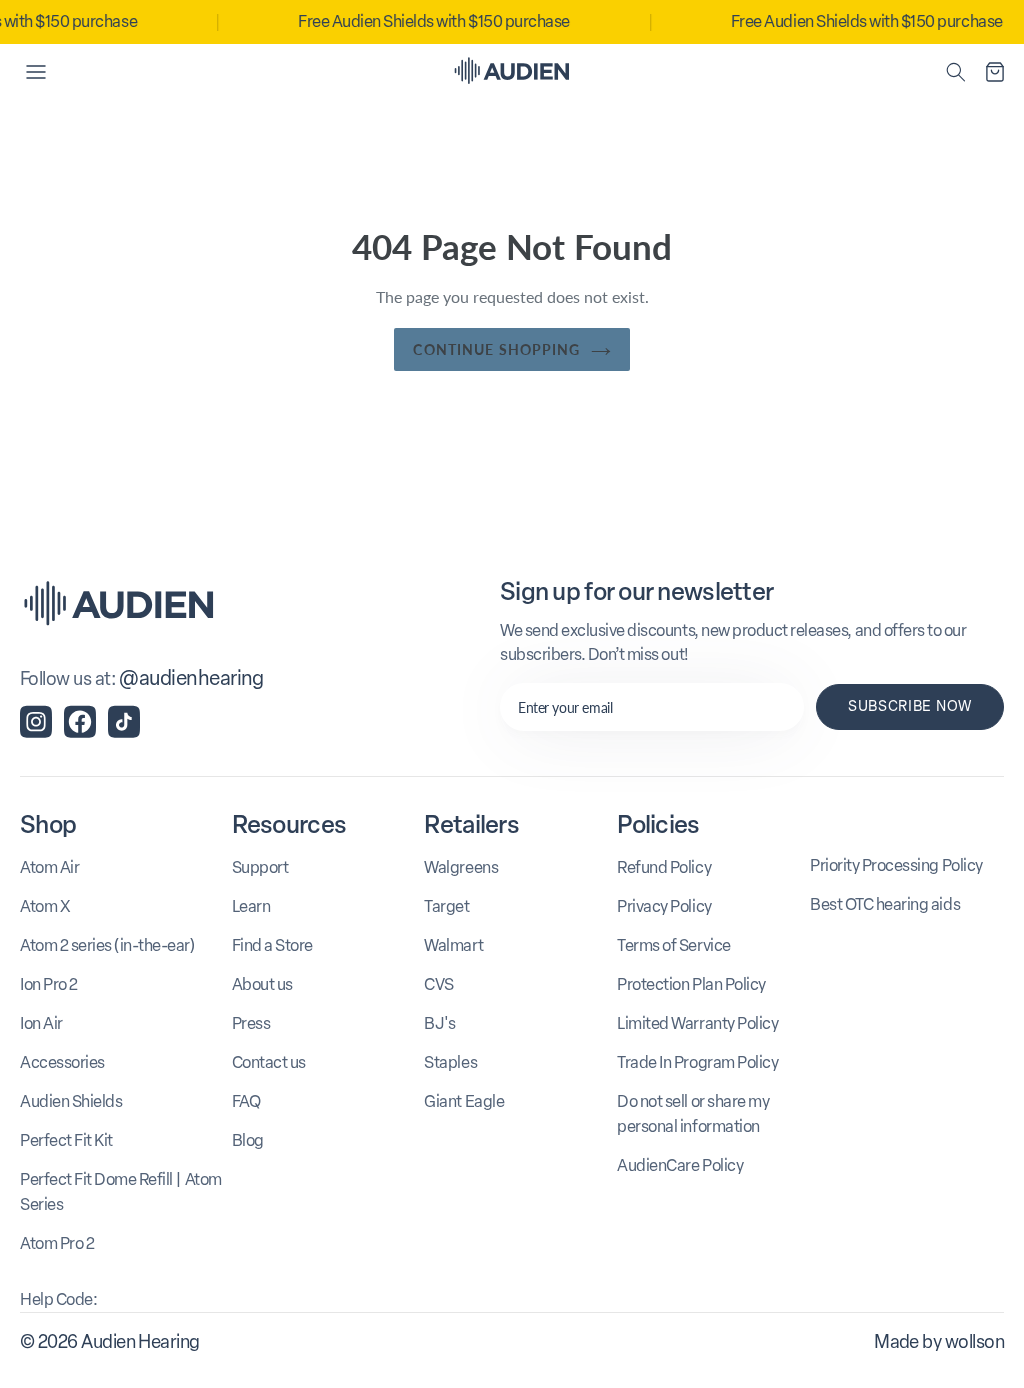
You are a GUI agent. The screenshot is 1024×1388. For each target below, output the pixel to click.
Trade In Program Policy (697, 1062)
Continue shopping (496, 349)
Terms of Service (673, 945)
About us (262, 984)
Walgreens (461, 867)
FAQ (246, 1101)
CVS (439, 984)
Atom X (45, 906)
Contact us (269, 1062)
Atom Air (49, 867)
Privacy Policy (664, 906)
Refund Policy (664, 867)
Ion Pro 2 (49, 984)
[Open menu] (36, 72)
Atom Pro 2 (57, 1243)
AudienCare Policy (680, 1165)
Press (251, 1023)
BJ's (439, 1023)
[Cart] (995, 72)
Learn (251, 906)
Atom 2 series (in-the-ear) (107, 945)
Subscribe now (910, 706)
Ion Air (41, 1023)
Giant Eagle (464, 1101)
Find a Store (272, 945)
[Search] (956, 72)
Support (260, 867)
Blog (248, 1140)
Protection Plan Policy (691, 984)
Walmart (453, 945)
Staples (450, 1062)
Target (446, 906)
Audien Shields (71, 1101)
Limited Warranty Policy (697, 1023)
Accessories (62, 1062)
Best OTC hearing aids (885, 904)
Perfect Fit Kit (66, 1140)
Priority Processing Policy (896, 865)
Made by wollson (939, 1342)
